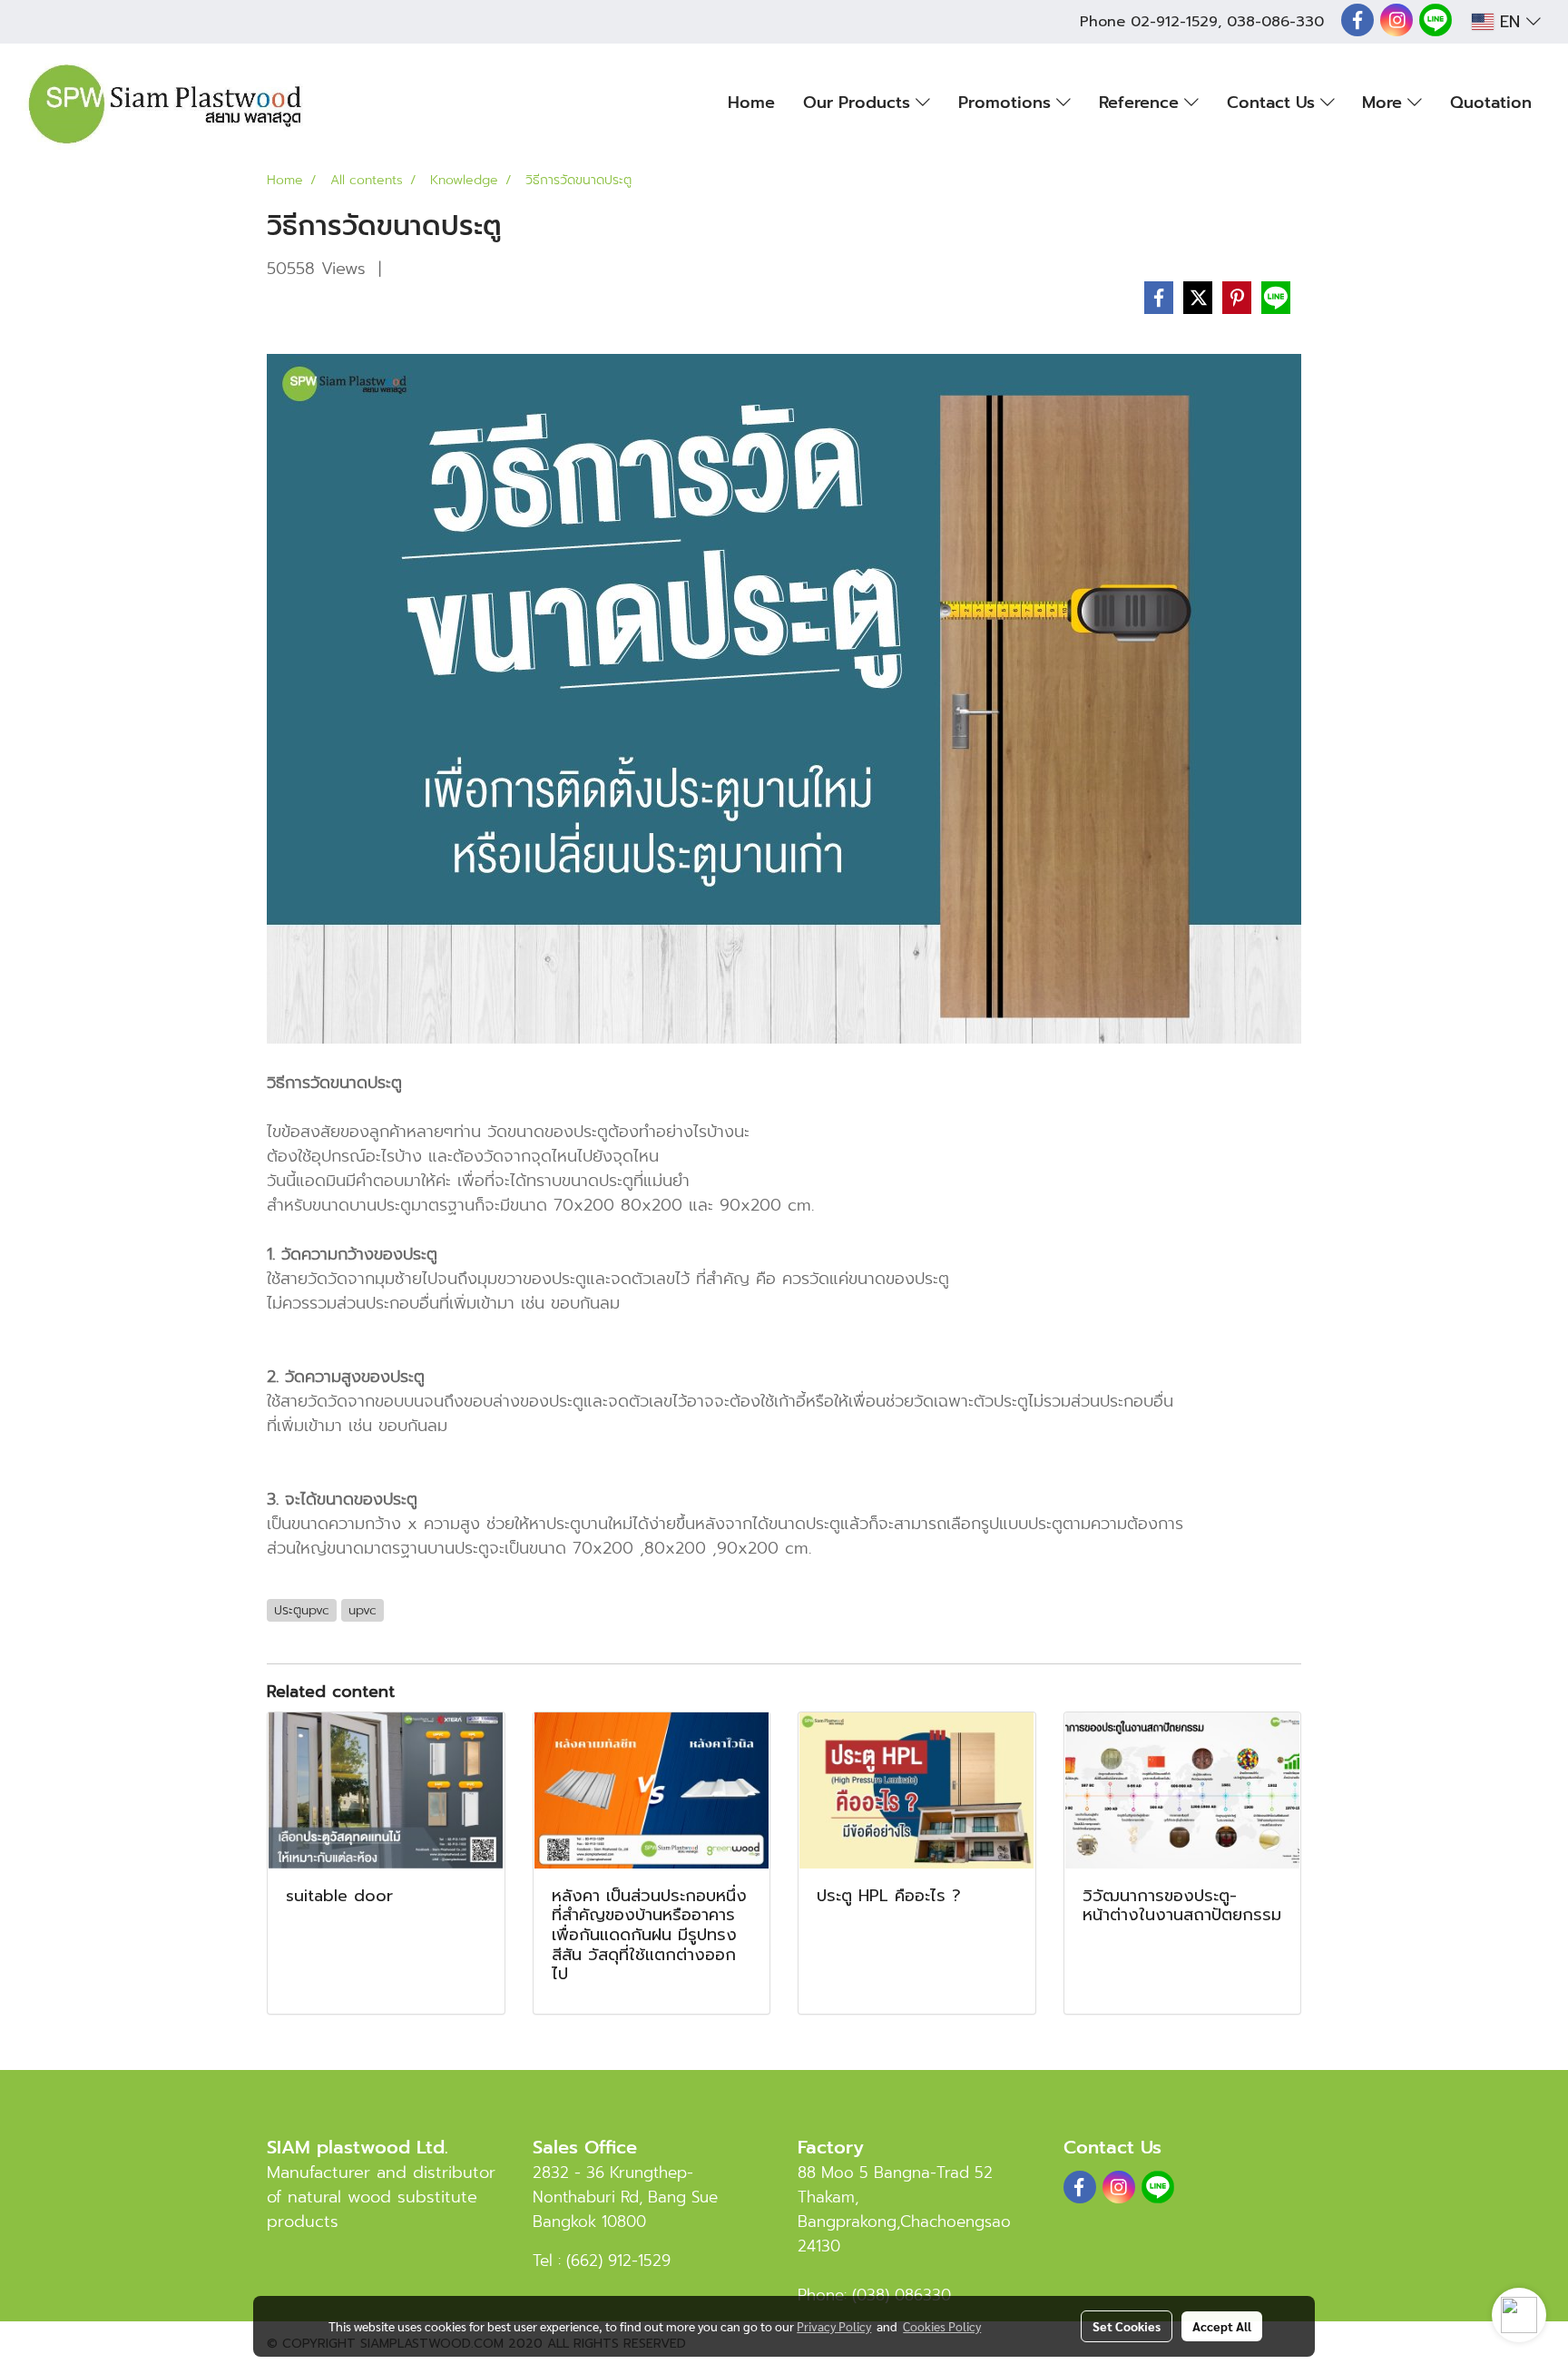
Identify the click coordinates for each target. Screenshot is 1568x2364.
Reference (1142, 103)
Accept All (1222, 2326)
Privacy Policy (834, 2326)
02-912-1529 (1174, 22)
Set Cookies (1127, 2326)
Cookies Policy (942, 2326)
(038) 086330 (902, 2295)
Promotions (1007, 103)
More (1385, 103)
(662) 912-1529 (618, 2261)
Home (751, 103)
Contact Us (1274, 103)
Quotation (1491, 103)
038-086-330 (1275, 22)
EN (1510, 22)
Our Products (859, 103)
